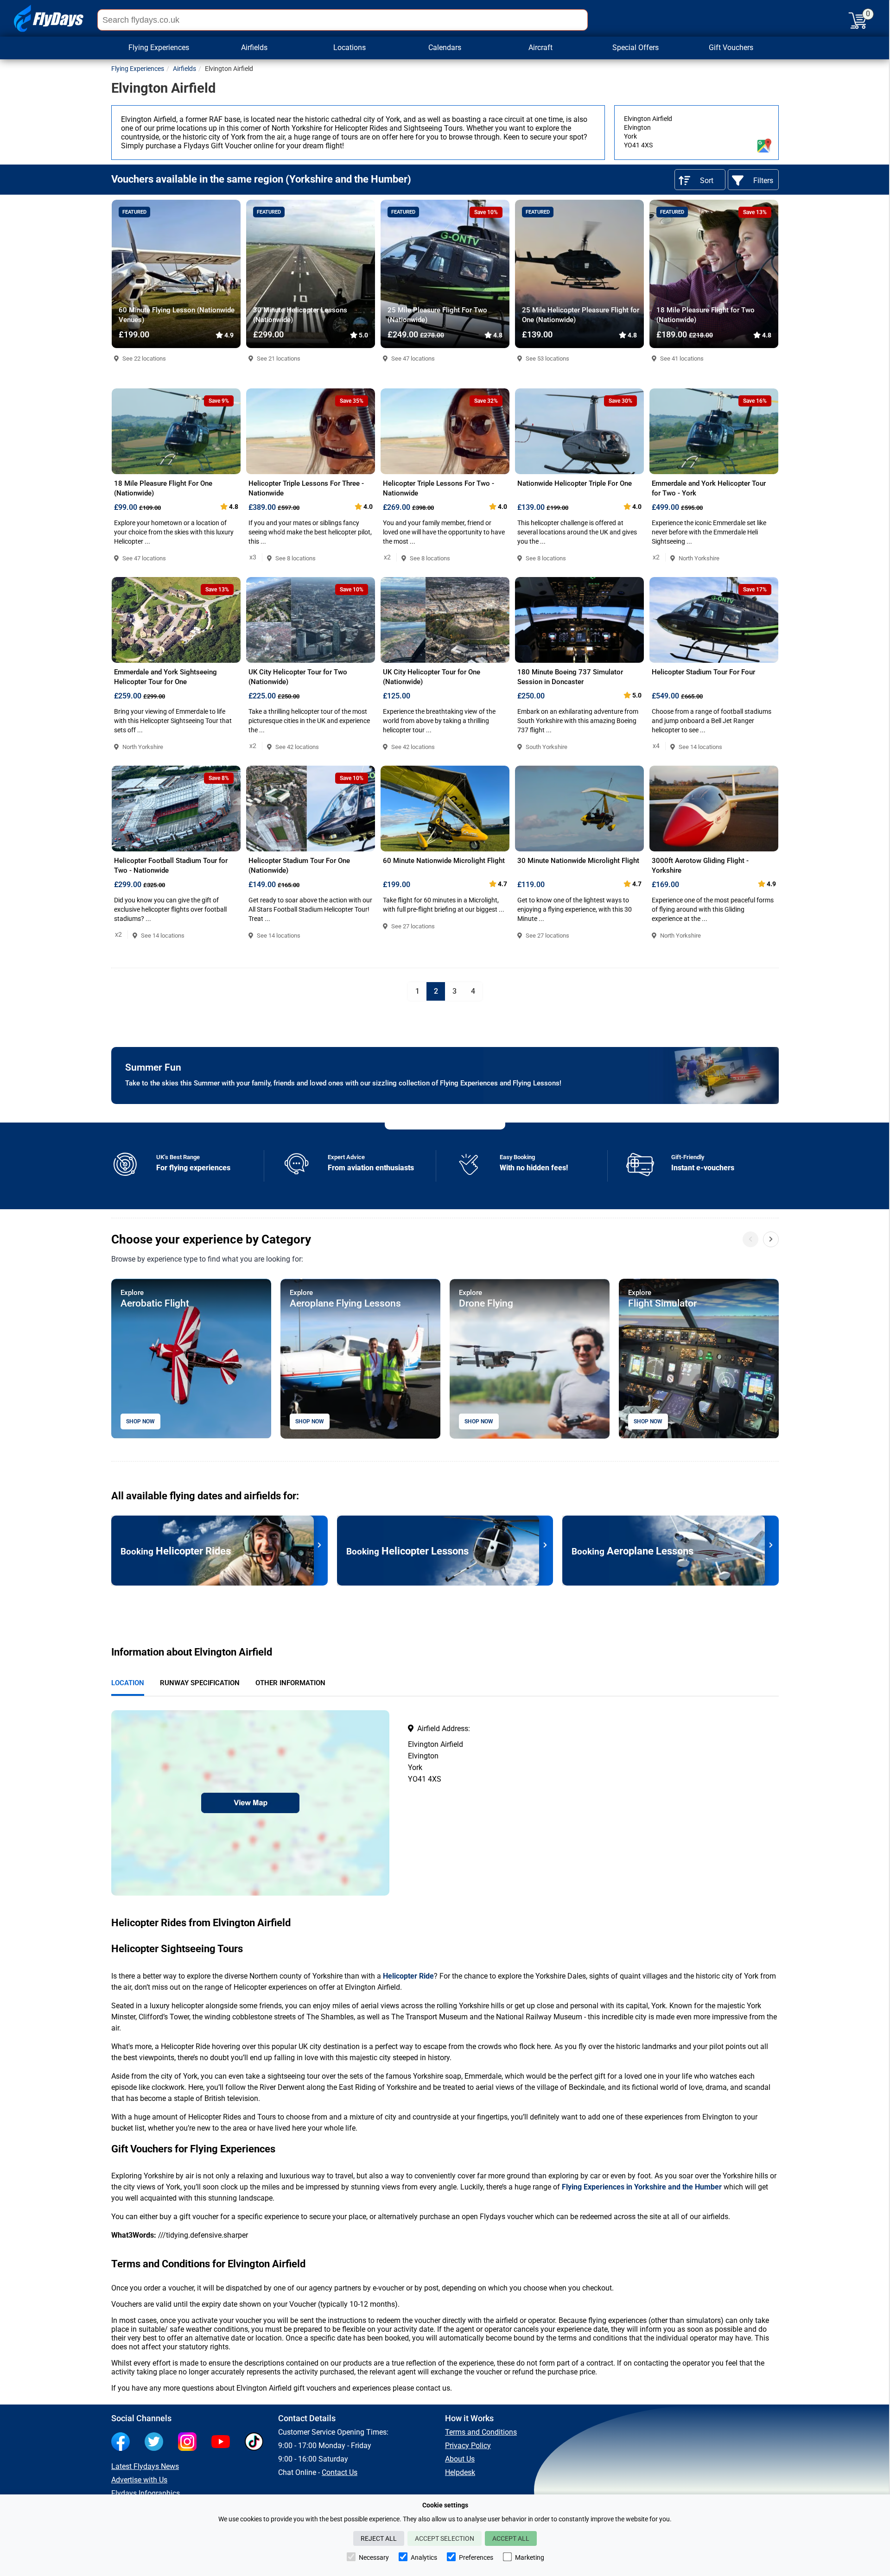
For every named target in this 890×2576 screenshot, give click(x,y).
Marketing (530, 2557)
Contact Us (340, 2472)
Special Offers (636, 48)
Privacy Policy (468, 2446)
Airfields (184, 69)
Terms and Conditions (481, 2432)
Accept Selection (445, 2538)
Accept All (511, 2538)
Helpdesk (460, 2472)
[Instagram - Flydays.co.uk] (190, 2443)
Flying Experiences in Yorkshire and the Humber (642, 2187)
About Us (460, 2459)
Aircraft (540, 48)
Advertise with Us (139, 2480)
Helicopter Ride (408, 1976)
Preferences (476, 2557)
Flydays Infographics (146, 2493)
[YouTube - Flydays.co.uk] (223, 2443)
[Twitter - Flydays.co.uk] (156, 2443)
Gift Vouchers (731, 48)
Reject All (379, 2538)
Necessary (374, 2557)
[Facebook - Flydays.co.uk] (123, 2443)
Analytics (424, 2557)
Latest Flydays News (145, 2466)
